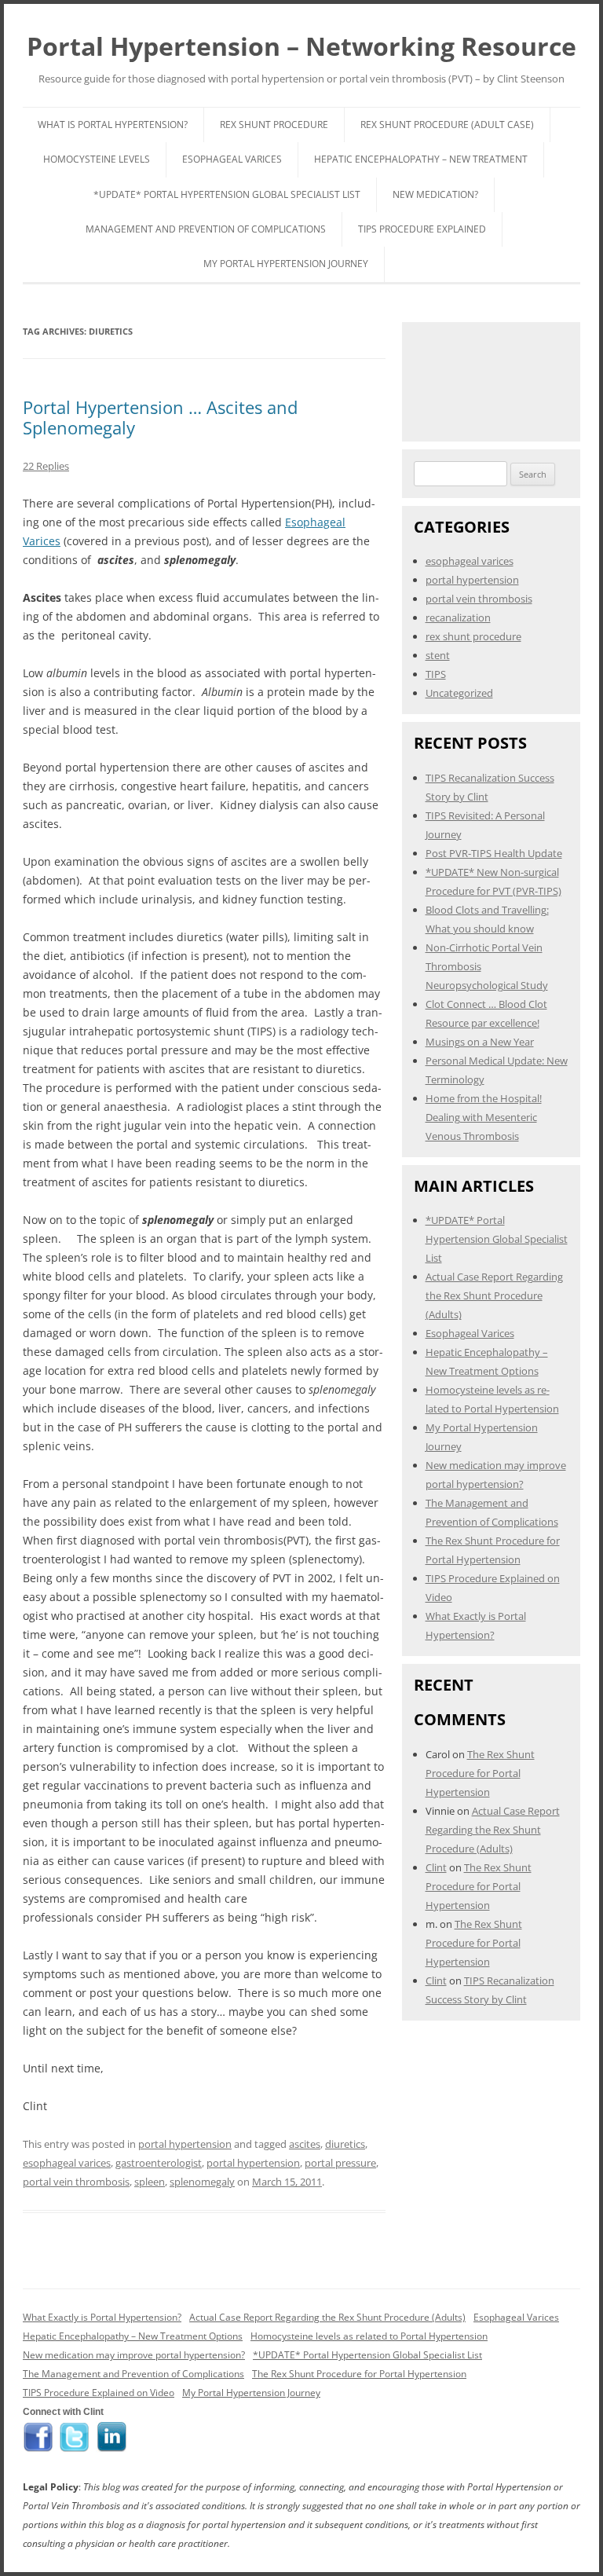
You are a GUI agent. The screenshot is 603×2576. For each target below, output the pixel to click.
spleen (150, 2182)
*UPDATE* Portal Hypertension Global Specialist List (227, 194)
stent (438, 655)
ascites (305, 2144)
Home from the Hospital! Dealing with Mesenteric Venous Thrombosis (484, 1117)
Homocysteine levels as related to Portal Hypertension (369, 2336)
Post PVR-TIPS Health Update (494, 853)
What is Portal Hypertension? (113, 125)
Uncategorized (459, 693)
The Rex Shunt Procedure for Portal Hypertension (480, 1773)
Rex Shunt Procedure (274, 125)
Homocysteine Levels (97, 159)
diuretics (345, 2144)
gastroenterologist (159, 2163)
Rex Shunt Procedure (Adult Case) (447, 125)
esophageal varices (67, 2163)
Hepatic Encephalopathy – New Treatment (421, 159)
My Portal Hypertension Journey (286, 264)
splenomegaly (202, 2182)
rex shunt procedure (473, 636)
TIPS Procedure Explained (422, 229)
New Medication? (435, 194)
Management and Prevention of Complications (206, 229)
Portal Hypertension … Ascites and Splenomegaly (160, 417)
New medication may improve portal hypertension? (134, 2355)
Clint (436, 1867)
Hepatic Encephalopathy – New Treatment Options (133, 2336)
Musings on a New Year (480, 1042)
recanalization (458, 617)
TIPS (436, 674)
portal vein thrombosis (76, 2182)
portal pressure (340, 2163)
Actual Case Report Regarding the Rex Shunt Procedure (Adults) (494, 1295)
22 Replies (46, 466)
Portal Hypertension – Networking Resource (301, 46)
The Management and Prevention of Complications (133, 2374)
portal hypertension (185, 2144)
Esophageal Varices (232, 159)
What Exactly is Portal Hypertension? (102, 2317)
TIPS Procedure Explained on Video (99, 2393)
